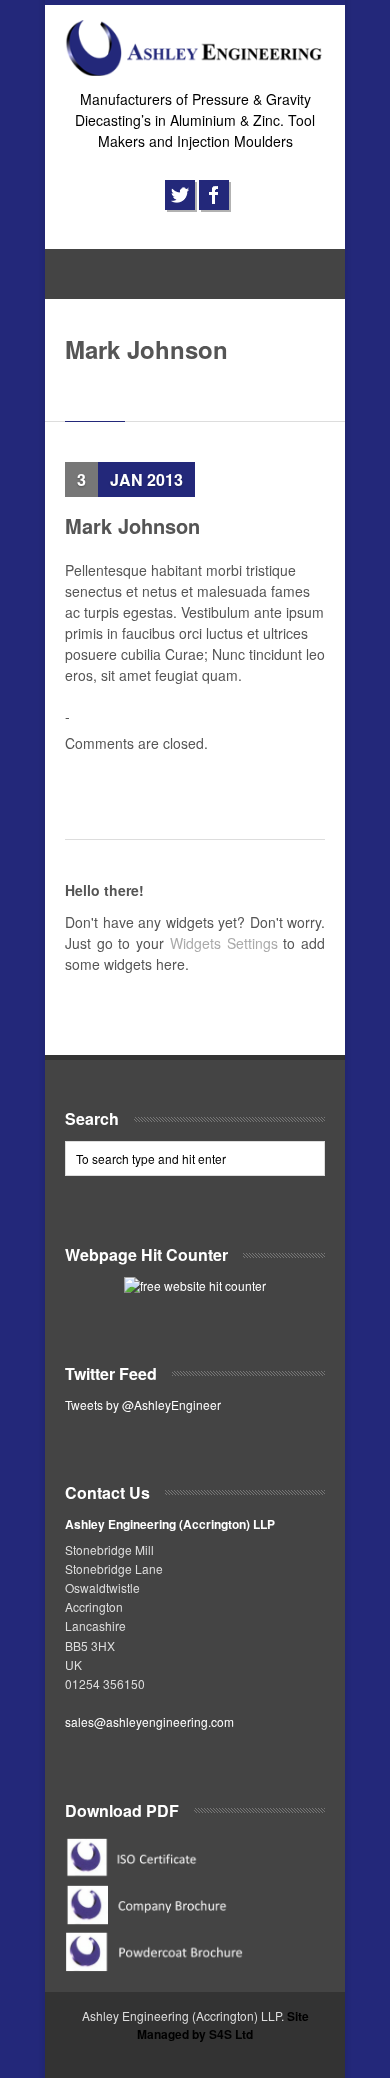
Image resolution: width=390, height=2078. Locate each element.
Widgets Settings (224, 943)
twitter (180, 195)
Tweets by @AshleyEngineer (143, 1404)
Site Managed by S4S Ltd (223, 2025)
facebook (214, 195)
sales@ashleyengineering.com (149, 1721)
